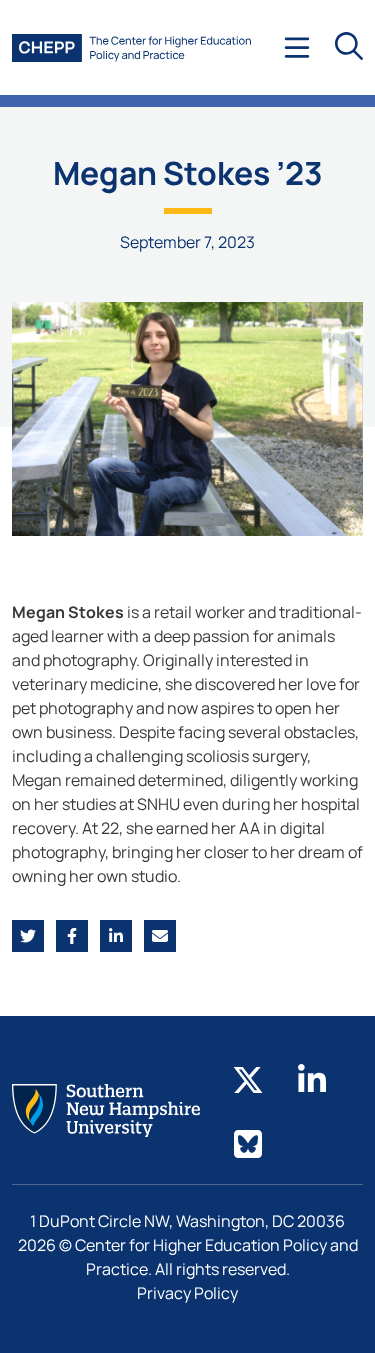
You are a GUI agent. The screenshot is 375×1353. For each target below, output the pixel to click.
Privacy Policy (187, 1293)
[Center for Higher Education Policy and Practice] (131, 48)
